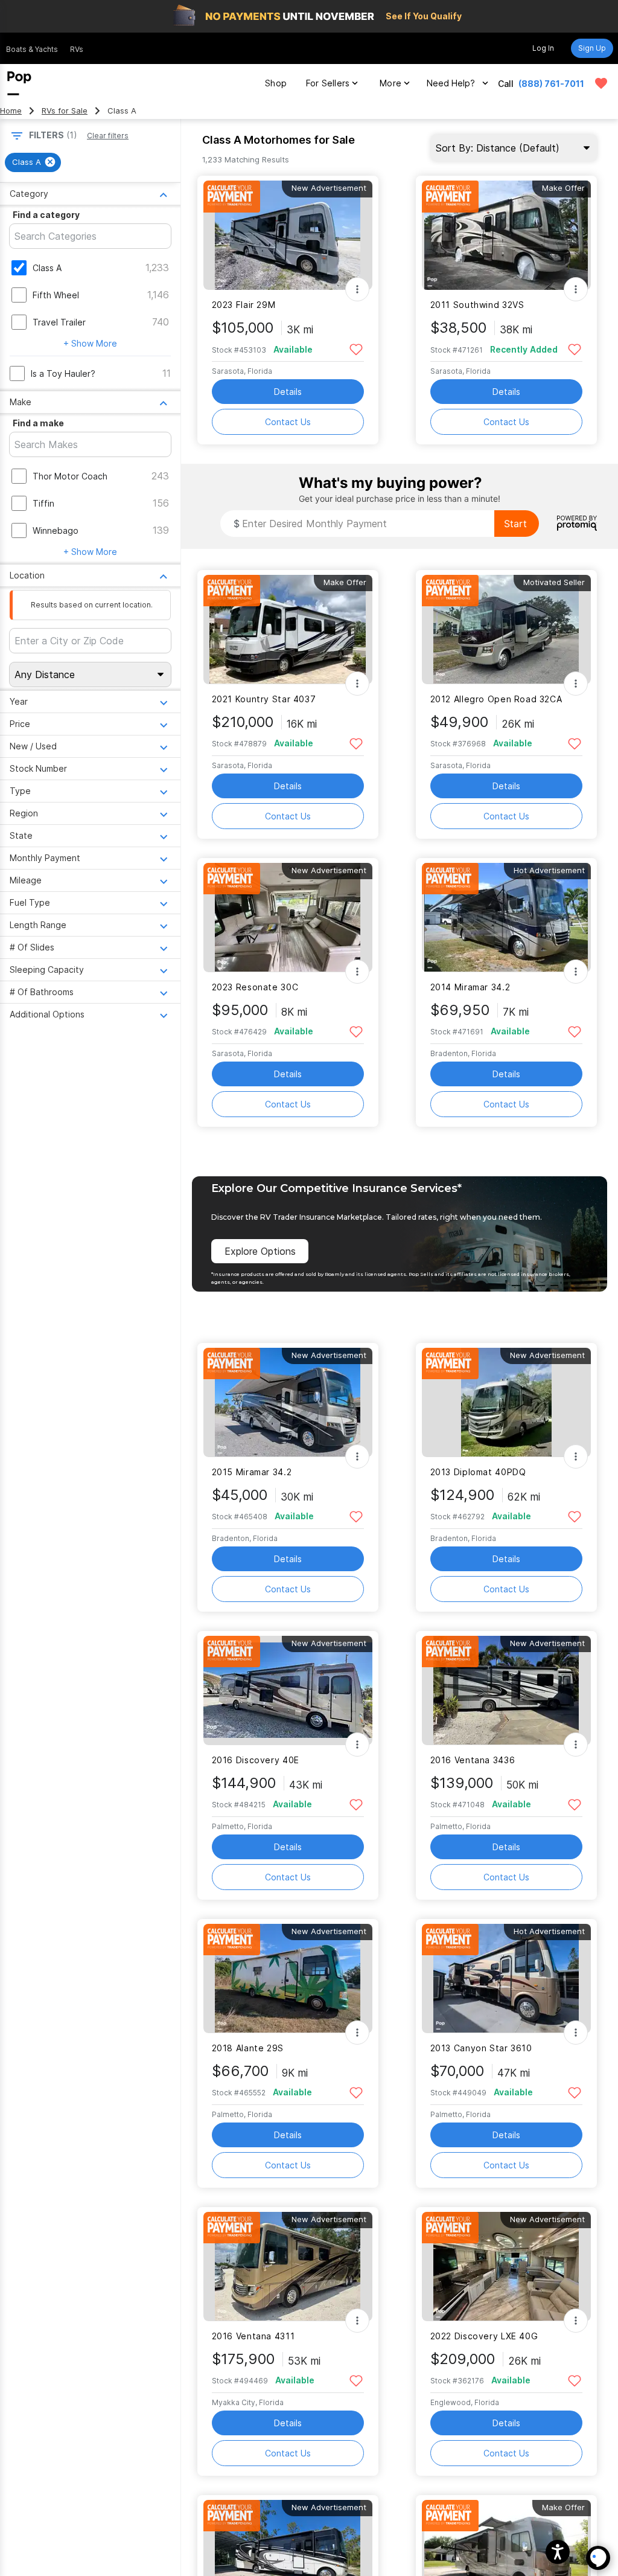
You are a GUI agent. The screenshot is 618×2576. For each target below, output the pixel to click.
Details (288, 392)
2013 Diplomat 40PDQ (478, 1472)
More (390, 83)
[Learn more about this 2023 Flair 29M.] (288, 235)
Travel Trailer (59, 322)
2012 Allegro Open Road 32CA (496, 699)
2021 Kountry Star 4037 (264, 699)
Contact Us (288, 422)
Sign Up (592, 48)
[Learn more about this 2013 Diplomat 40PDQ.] (506, 1402)
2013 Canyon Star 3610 (481, 2048)
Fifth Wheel (56, 295)
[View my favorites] (601, 83)
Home (11, 111)
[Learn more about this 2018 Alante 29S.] (288, 1978)
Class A (47, 268)
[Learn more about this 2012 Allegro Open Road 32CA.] (506, 630)
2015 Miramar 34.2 (252, 1472)
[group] (33, 162)
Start (515, 524)
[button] (558, 2552)
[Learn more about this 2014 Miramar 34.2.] (506, 918)
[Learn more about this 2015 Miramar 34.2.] (288, 1402)
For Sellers (328, 83)
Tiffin (43, 503)
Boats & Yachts (32, 49)
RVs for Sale (65, 111)
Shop (276, 83)
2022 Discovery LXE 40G (484, 2336)
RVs (77, 49)
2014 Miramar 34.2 (470, 987)
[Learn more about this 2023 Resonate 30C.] (288, 918)
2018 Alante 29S (248, 2048)
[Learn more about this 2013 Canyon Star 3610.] (506, 1978)
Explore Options (260, 1251)
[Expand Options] (357, 289)
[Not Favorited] (356, 349)
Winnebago (56, 530)
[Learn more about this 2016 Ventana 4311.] (288, 2267)
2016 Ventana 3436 (473, 1760)
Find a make (38, 423)
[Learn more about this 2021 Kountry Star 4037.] (288, 630)
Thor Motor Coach (70, 476)
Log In (543, 48)
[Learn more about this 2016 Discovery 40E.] (288, 1690)
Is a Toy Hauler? (63, 373)
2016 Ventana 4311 (253, 2336)
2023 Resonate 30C (255, 987)
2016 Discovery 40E (256, 1760)
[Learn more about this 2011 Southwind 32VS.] (506, 235)
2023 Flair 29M (244, 305)
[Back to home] (19, 83)
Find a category (46, 215)
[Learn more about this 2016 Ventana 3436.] (506, 1690)
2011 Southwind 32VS (477, 305)
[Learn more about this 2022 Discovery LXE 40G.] (506, 2267)
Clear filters (108, 136)
